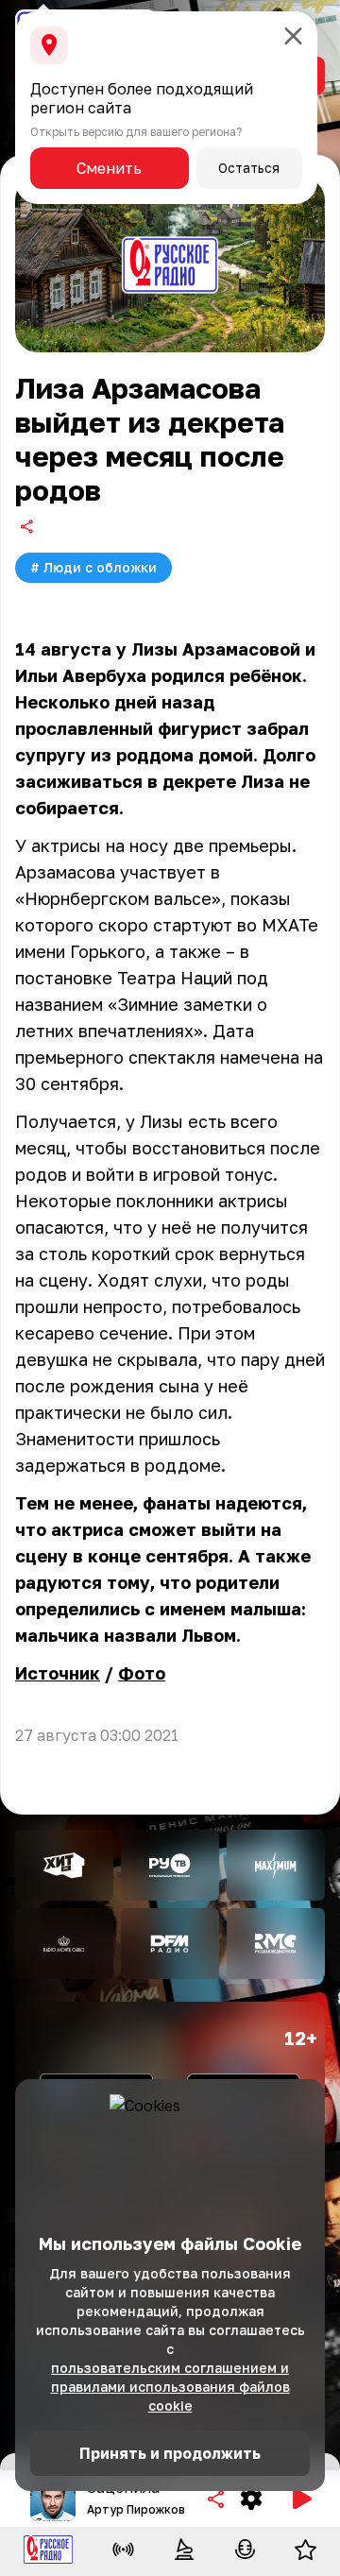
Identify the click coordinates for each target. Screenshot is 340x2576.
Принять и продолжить (170, 2453)
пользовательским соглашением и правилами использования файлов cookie (170, 2387)
